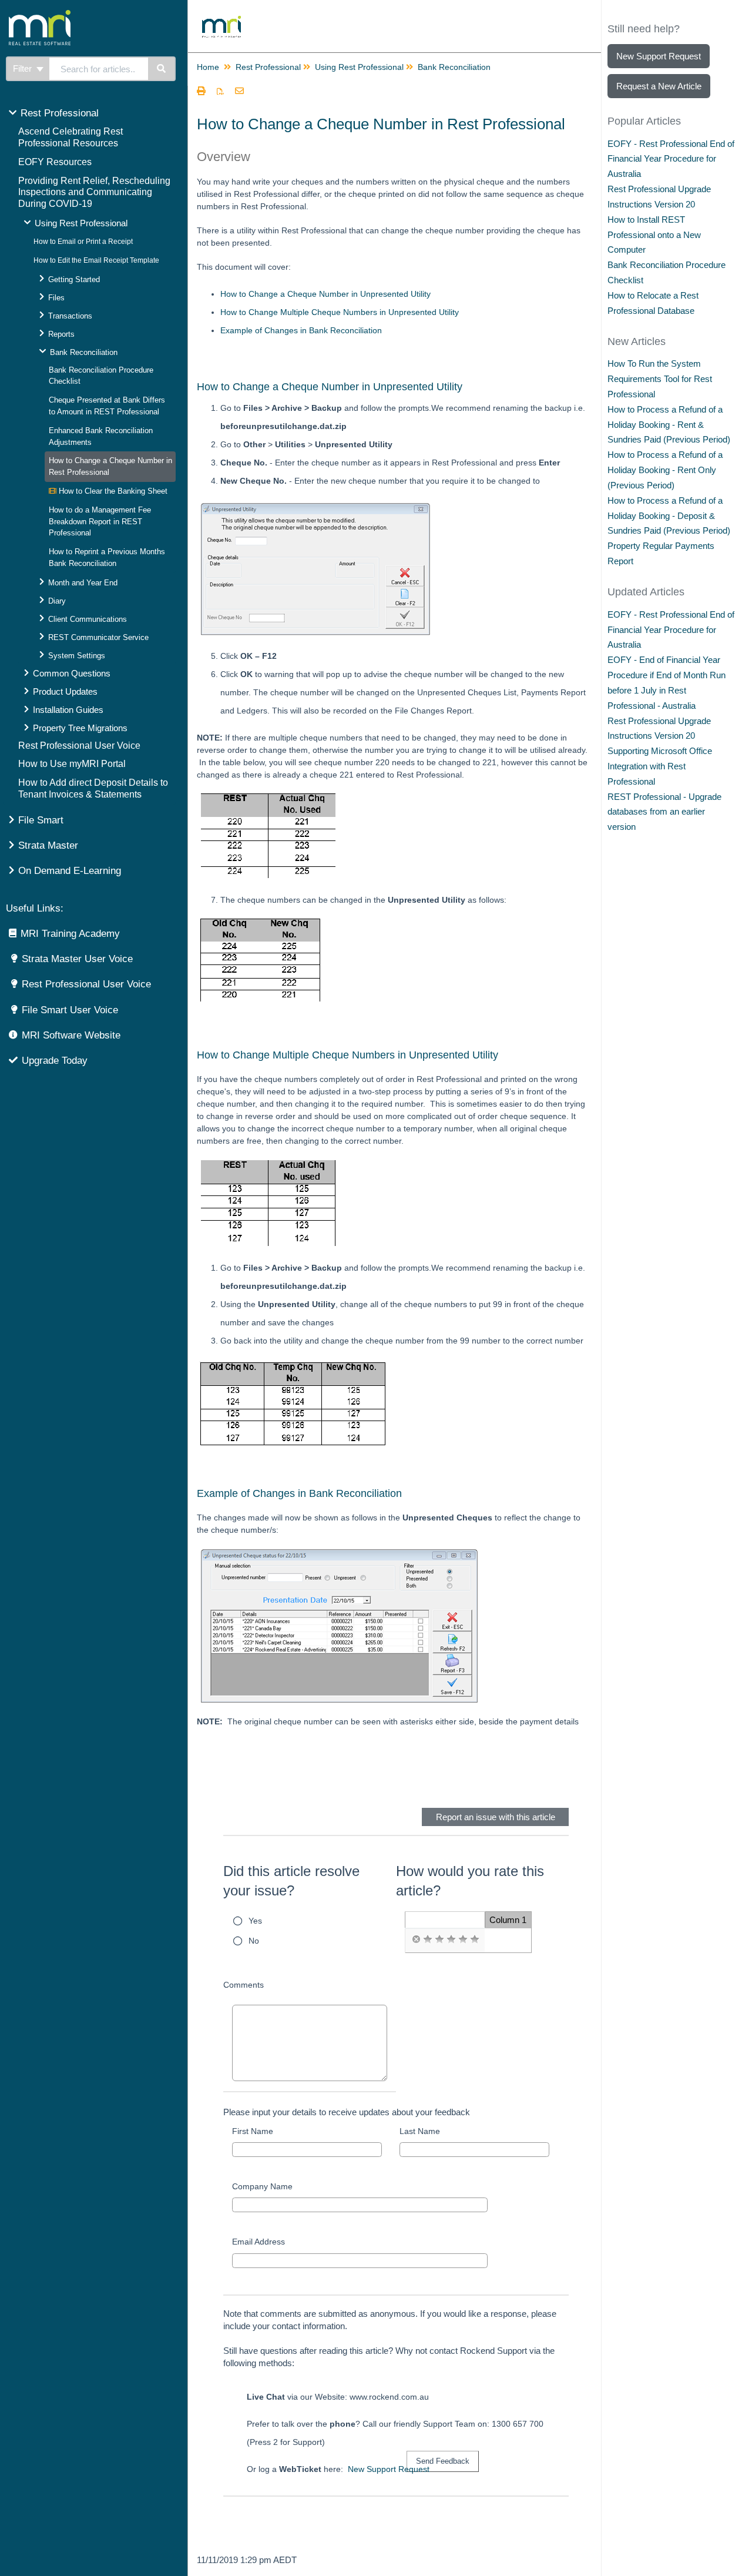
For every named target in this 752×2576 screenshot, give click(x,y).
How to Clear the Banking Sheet (112, 491)
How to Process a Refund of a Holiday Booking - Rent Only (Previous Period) (665, 470)
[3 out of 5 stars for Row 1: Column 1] (451, 1939)
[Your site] (85, 15)
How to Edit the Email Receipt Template (96, 260)
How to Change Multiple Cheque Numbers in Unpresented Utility (340, 312)
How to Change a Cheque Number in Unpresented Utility (325, 294)
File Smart (41, 820)
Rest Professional (60, 113)
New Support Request (389, 2469)
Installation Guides (68, 710)
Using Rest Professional (81, 223)
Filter (23, 68)
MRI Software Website (71, 1035)
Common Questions (72, 673)
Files (56, 298)
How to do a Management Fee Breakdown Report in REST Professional (100, 522)
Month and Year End (83, 583)
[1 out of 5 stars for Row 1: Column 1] (428, 1939)
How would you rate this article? (470, 1881)
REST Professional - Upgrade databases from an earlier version (664, 812)
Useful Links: (35, 908)
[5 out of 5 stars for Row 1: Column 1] (475, 1939)
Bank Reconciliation (84, 352)
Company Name (262, 2186)
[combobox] (99, 69)
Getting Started (74, 279)
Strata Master (48, 845)
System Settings (77, 656)
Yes (255, 1921)
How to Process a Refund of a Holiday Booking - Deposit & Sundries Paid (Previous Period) (669, 516)
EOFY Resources (55, 162)
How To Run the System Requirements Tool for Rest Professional (660, 379)
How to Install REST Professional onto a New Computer (654, 235)
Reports (61, 334)
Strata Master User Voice (77, 959)
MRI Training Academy (70, 934)
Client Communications (88, 619)
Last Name (420, 2131)
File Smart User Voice (70, 1010)
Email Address (258, 2242)
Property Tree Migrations (80, 728)
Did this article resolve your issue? (291, 1881)
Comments (244, 1985)
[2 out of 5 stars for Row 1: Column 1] (439, 1939)
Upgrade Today (55, 1061)
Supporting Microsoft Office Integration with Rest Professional (660, 766)
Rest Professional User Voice (79, 746)
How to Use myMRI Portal (72, 764)
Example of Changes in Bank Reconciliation (301, 330)
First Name (253, 2131)
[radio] (416, 1939)
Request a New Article (659, 86)
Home (208, 67)
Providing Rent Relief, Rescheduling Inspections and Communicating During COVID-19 (94, 192)
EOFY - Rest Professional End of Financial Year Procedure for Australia (671, 159)
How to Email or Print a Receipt (83, 242)
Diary (57, 601)
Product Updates (65, 691)
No (254, 1941)
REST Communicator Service (98, 637)
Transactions (70, 316)
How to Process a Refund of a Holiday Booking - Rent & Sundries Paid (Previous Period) (669, 425)
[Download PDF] (220, 92)
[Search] (162, 69)
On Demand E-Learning (70, 871)
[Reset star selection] (416, 1939)
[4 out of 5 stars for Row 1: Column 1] (463, 1939)
